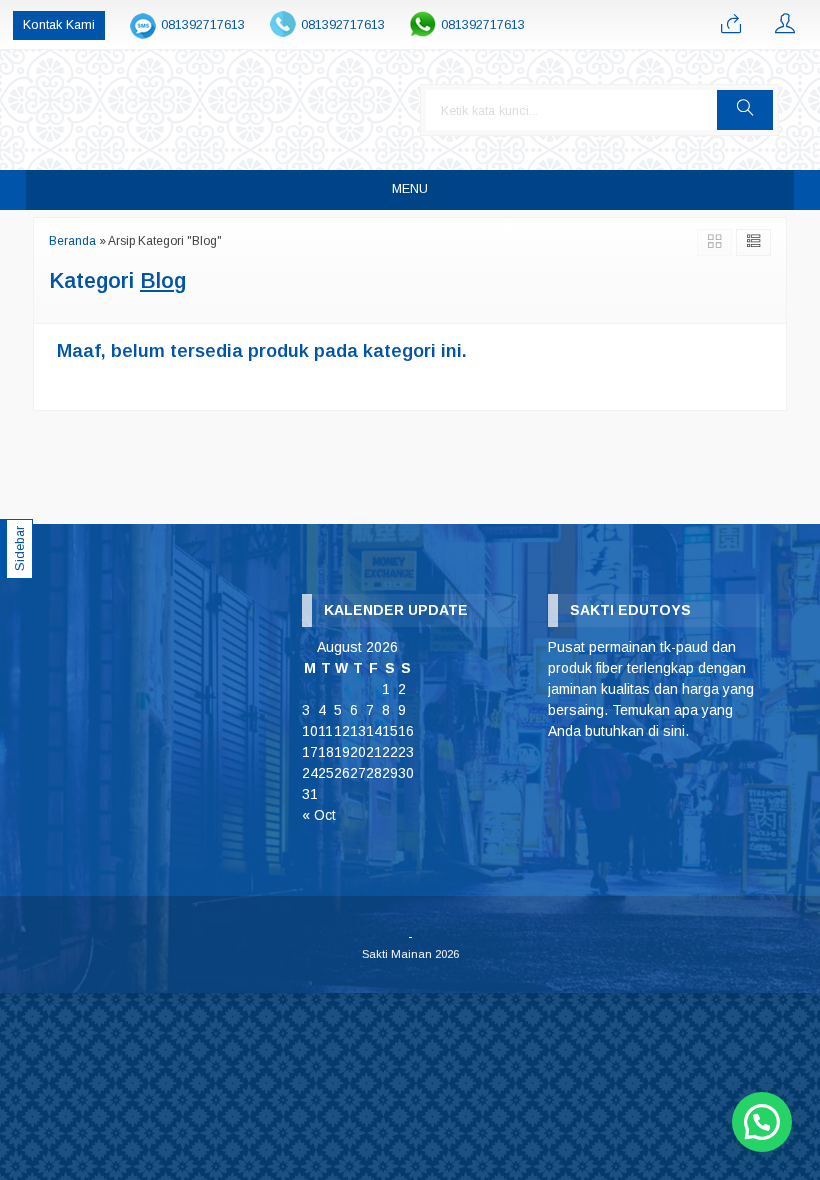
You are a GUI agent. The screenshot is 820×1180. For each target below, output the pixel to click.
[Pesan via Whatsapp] (731, 25)
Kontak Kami (59, 25)
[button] (745, 110)
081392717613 (203, 25)
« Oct (319, 815)
